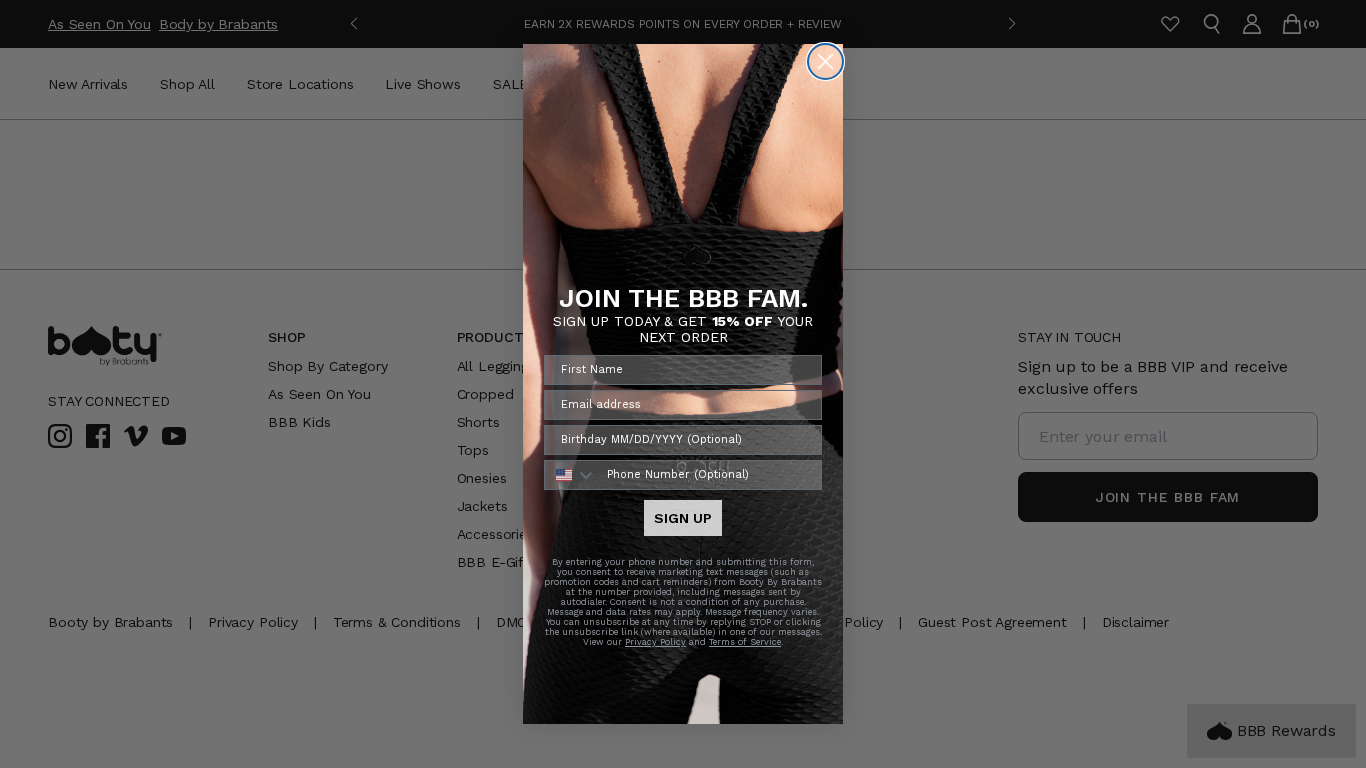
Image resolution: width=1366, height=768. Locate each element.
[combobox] (571, 475)
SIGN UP (683, 518)
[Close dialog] (825, 61)
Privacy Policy (655, 642)
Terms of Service (745, 642)
